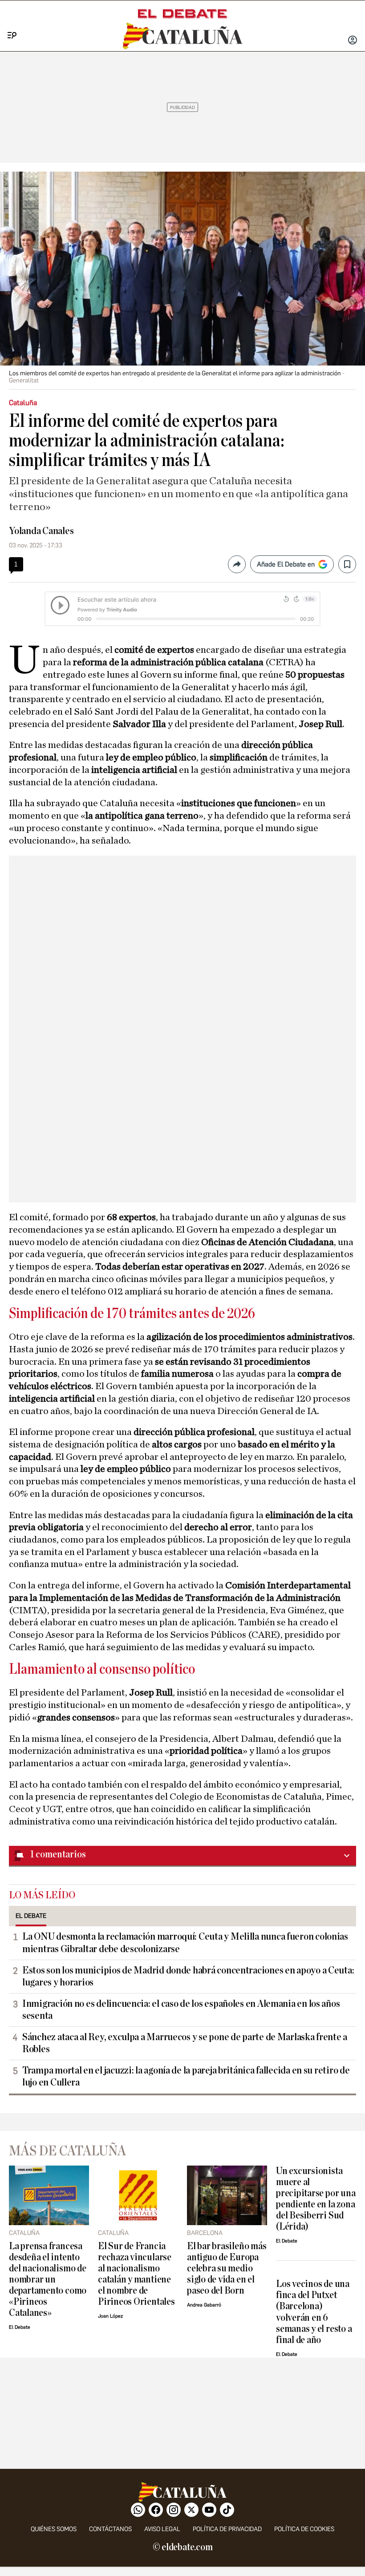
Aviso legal (162, 2529)
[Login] (353, 41)
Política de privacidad (227, 2529)
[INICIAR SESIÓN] (353, 41)
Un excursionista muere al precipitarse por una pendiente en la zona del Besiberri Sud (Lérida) (316, 2199)
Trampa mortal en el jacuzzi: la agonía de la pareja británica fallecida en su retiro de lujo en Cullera (186, 2076)
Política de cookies (304, 2529)
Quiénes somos (54, 2529)
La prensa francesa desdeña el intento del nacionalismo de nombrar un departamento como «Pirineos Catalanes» (48, 2280)
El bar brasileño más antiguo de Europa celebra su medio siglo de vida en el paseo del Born (227, 2269)
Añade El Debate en (286, 564)
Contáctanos (110, 2529)
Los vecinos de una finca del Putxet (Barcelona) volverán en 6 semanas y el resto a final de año (314, 2312)
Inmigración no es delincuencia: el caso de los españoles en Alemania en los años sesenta (181, 2010)
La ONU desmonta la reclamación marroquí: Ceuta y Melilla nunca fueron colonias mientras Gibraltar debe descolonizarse (185, 1943)
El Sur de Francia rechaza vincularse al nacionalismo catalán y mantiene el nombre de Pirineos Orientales (136, 2274)
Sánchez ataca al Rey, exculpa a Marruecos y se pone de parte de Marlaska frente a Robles (185, 2043)
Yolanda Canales (41, 531)
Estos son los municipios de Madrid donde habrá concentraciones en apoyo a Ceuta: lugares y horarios (188, 1976)
